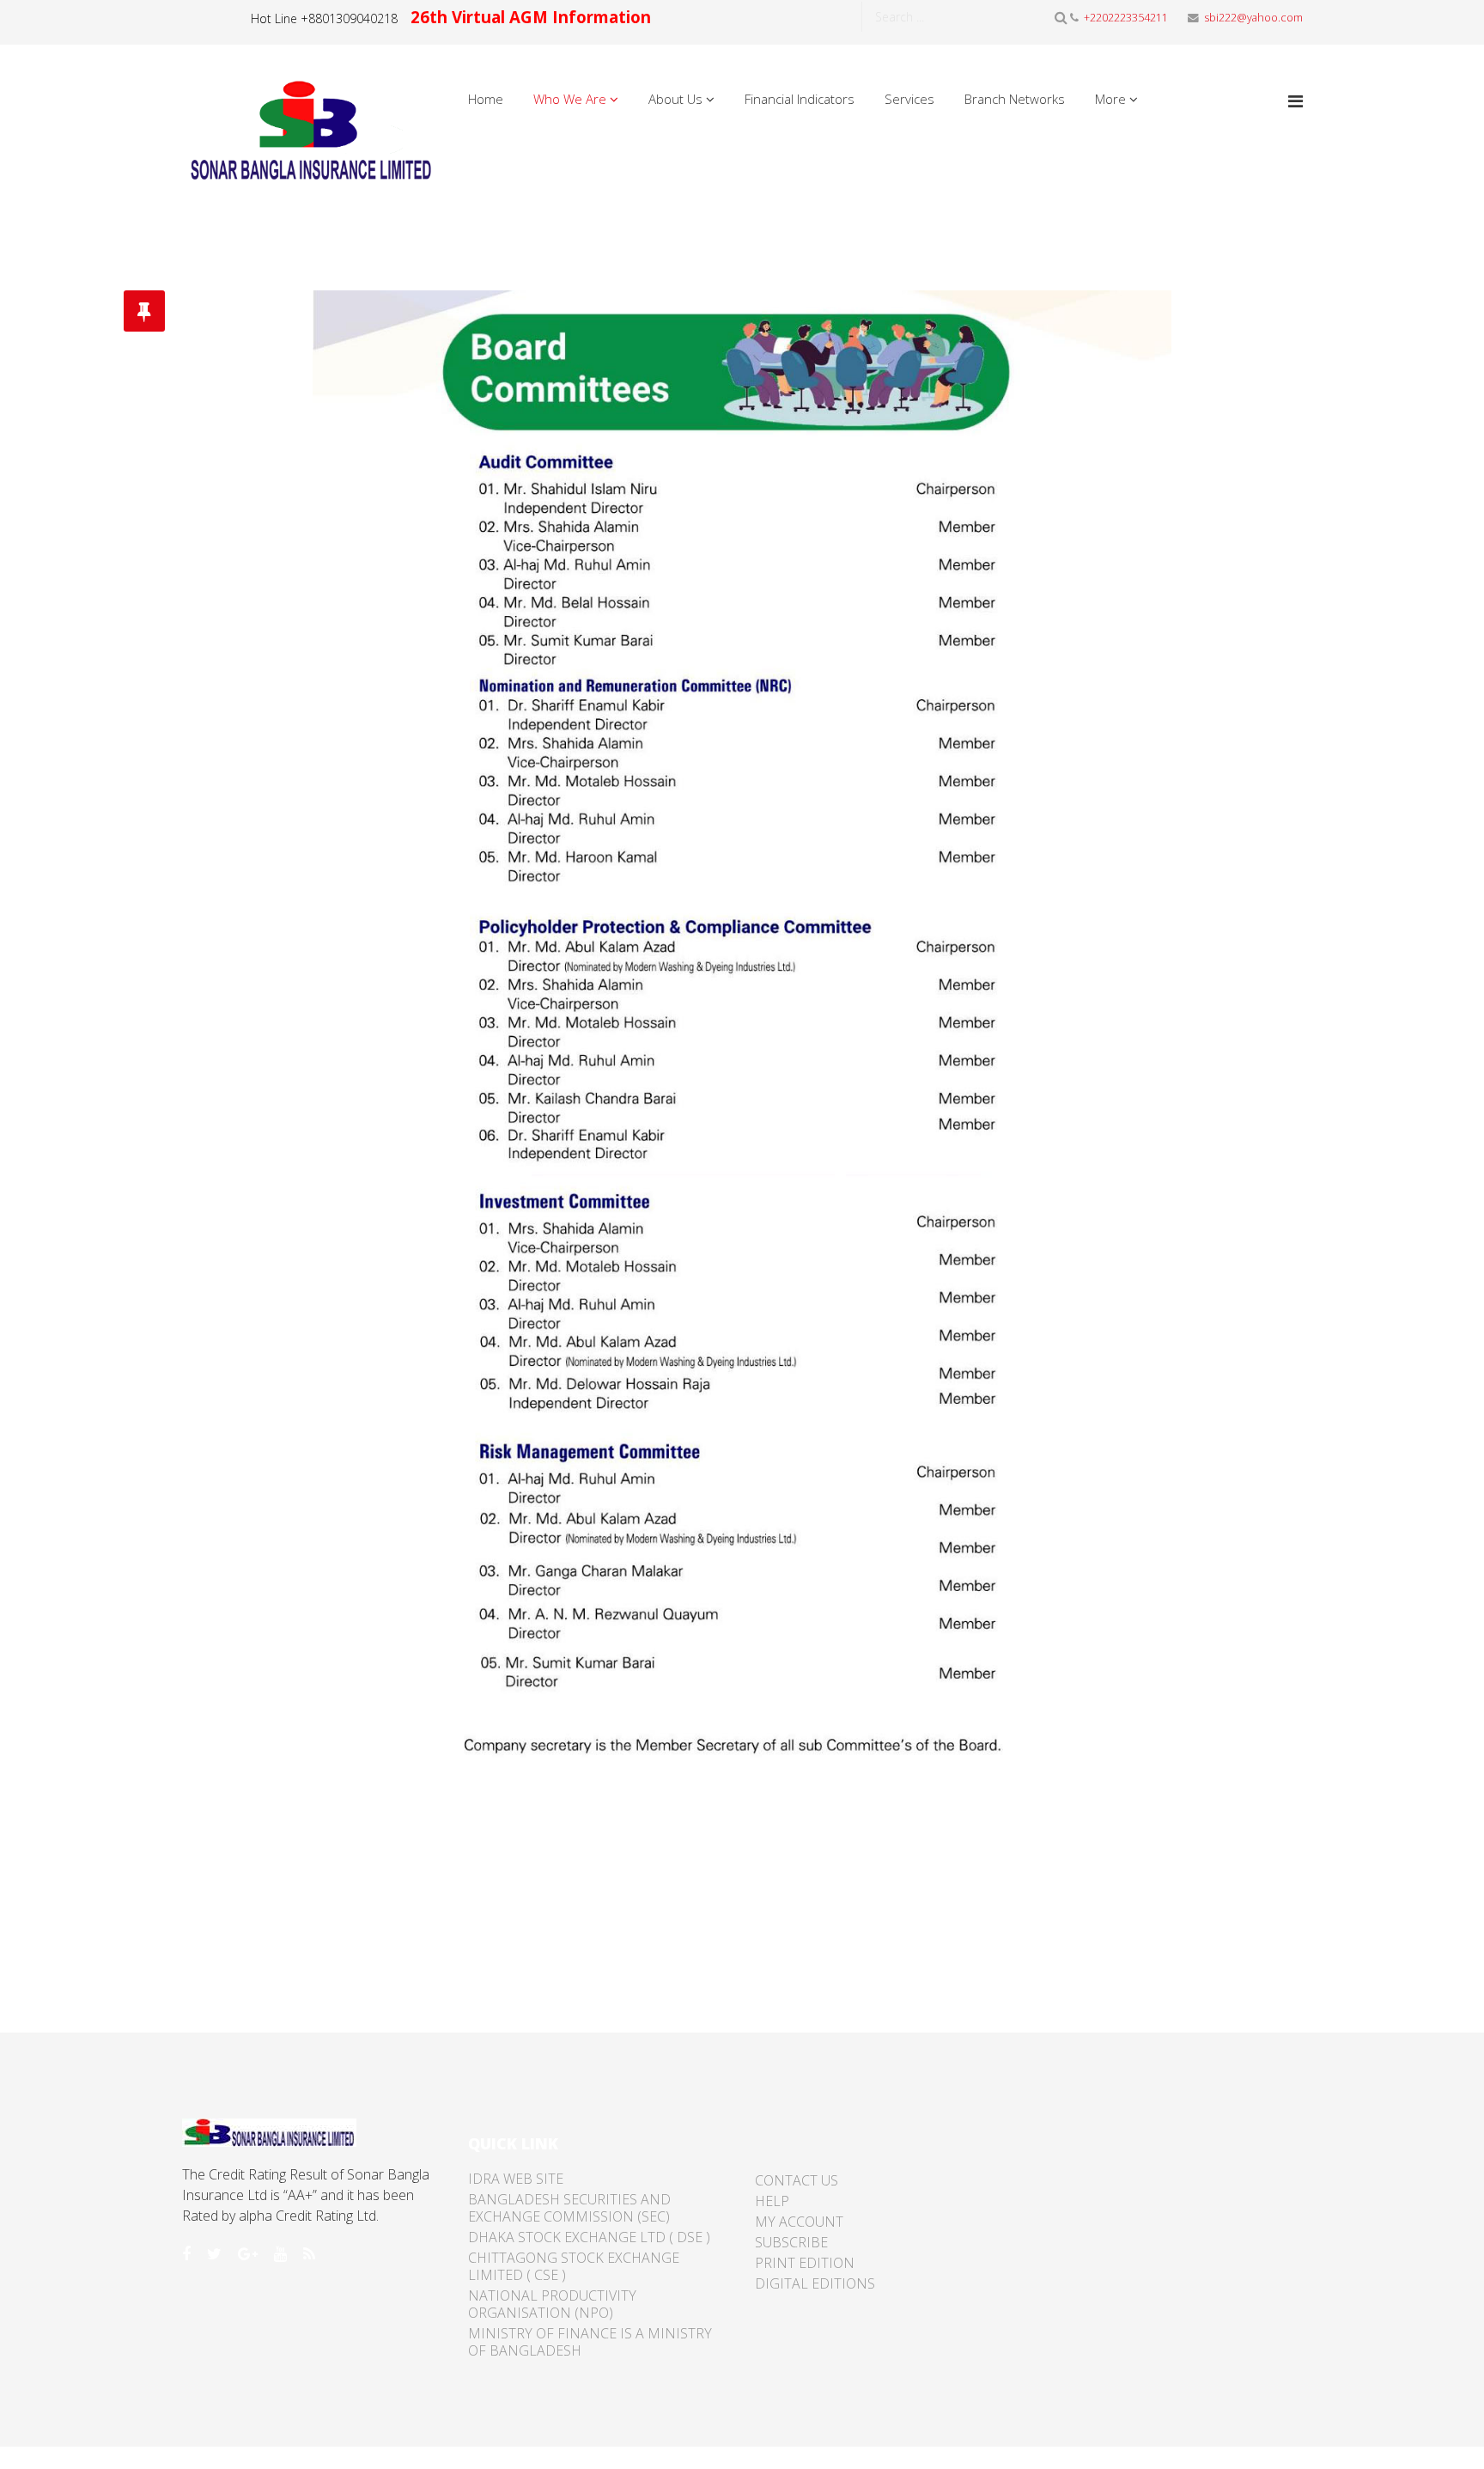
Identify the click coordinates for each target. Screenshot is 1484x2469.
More (1110, 99)
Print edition (805, 2263)
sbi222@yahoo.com (1253, 18)
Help (772, 2201)
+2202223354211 (1126, 18)
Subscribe (791, 2242)
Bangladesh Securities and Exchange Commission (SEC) (569, 2208)
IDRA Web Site (516, 2179)
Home (486, 99)
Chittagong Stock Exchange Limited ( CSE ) (574, 2266)
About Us (675, 99)
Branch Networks (1015, 99)
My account (799, 2222)
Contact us (797, 2180)
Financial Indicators (800, 99)
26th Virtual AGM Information (531, 17)
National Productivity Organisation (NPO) (552, 2304)
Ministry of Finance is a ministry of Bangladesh (590, 2342)
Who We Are (570, 99)
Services (909, 99)
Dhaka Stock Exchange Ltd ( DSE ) (589, 2237)
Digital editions (815, 2283)
